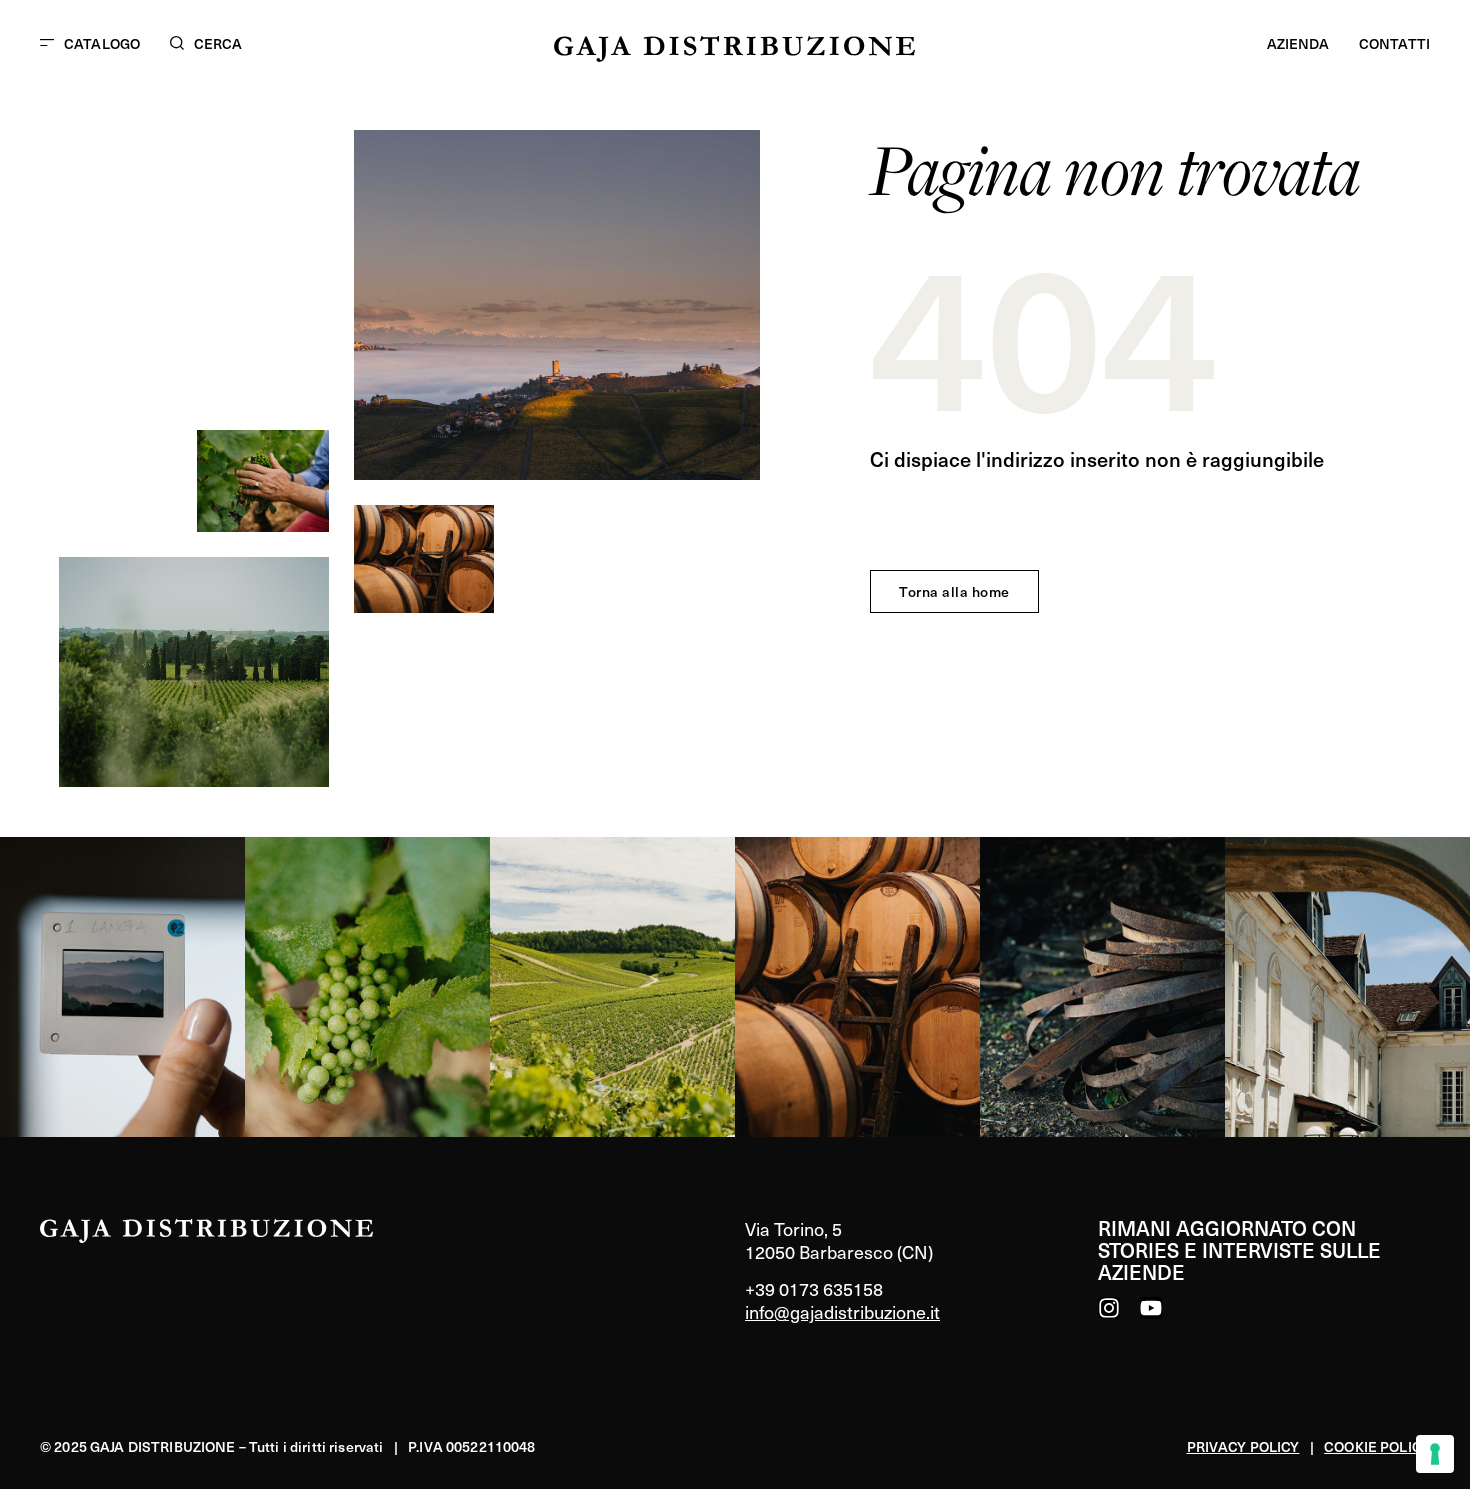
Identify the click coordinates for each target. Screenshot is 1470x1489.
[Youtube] (1151, 1308)
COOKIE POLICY (1377, 1446)
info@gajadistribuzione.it (842, 1311)
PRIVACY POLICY (1243, 1446)
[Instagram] (1109, 1308)
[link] (122, 987)
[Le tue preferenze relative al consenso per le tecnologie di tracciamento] (1435, 1454)
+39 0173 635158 (814, 1288)
